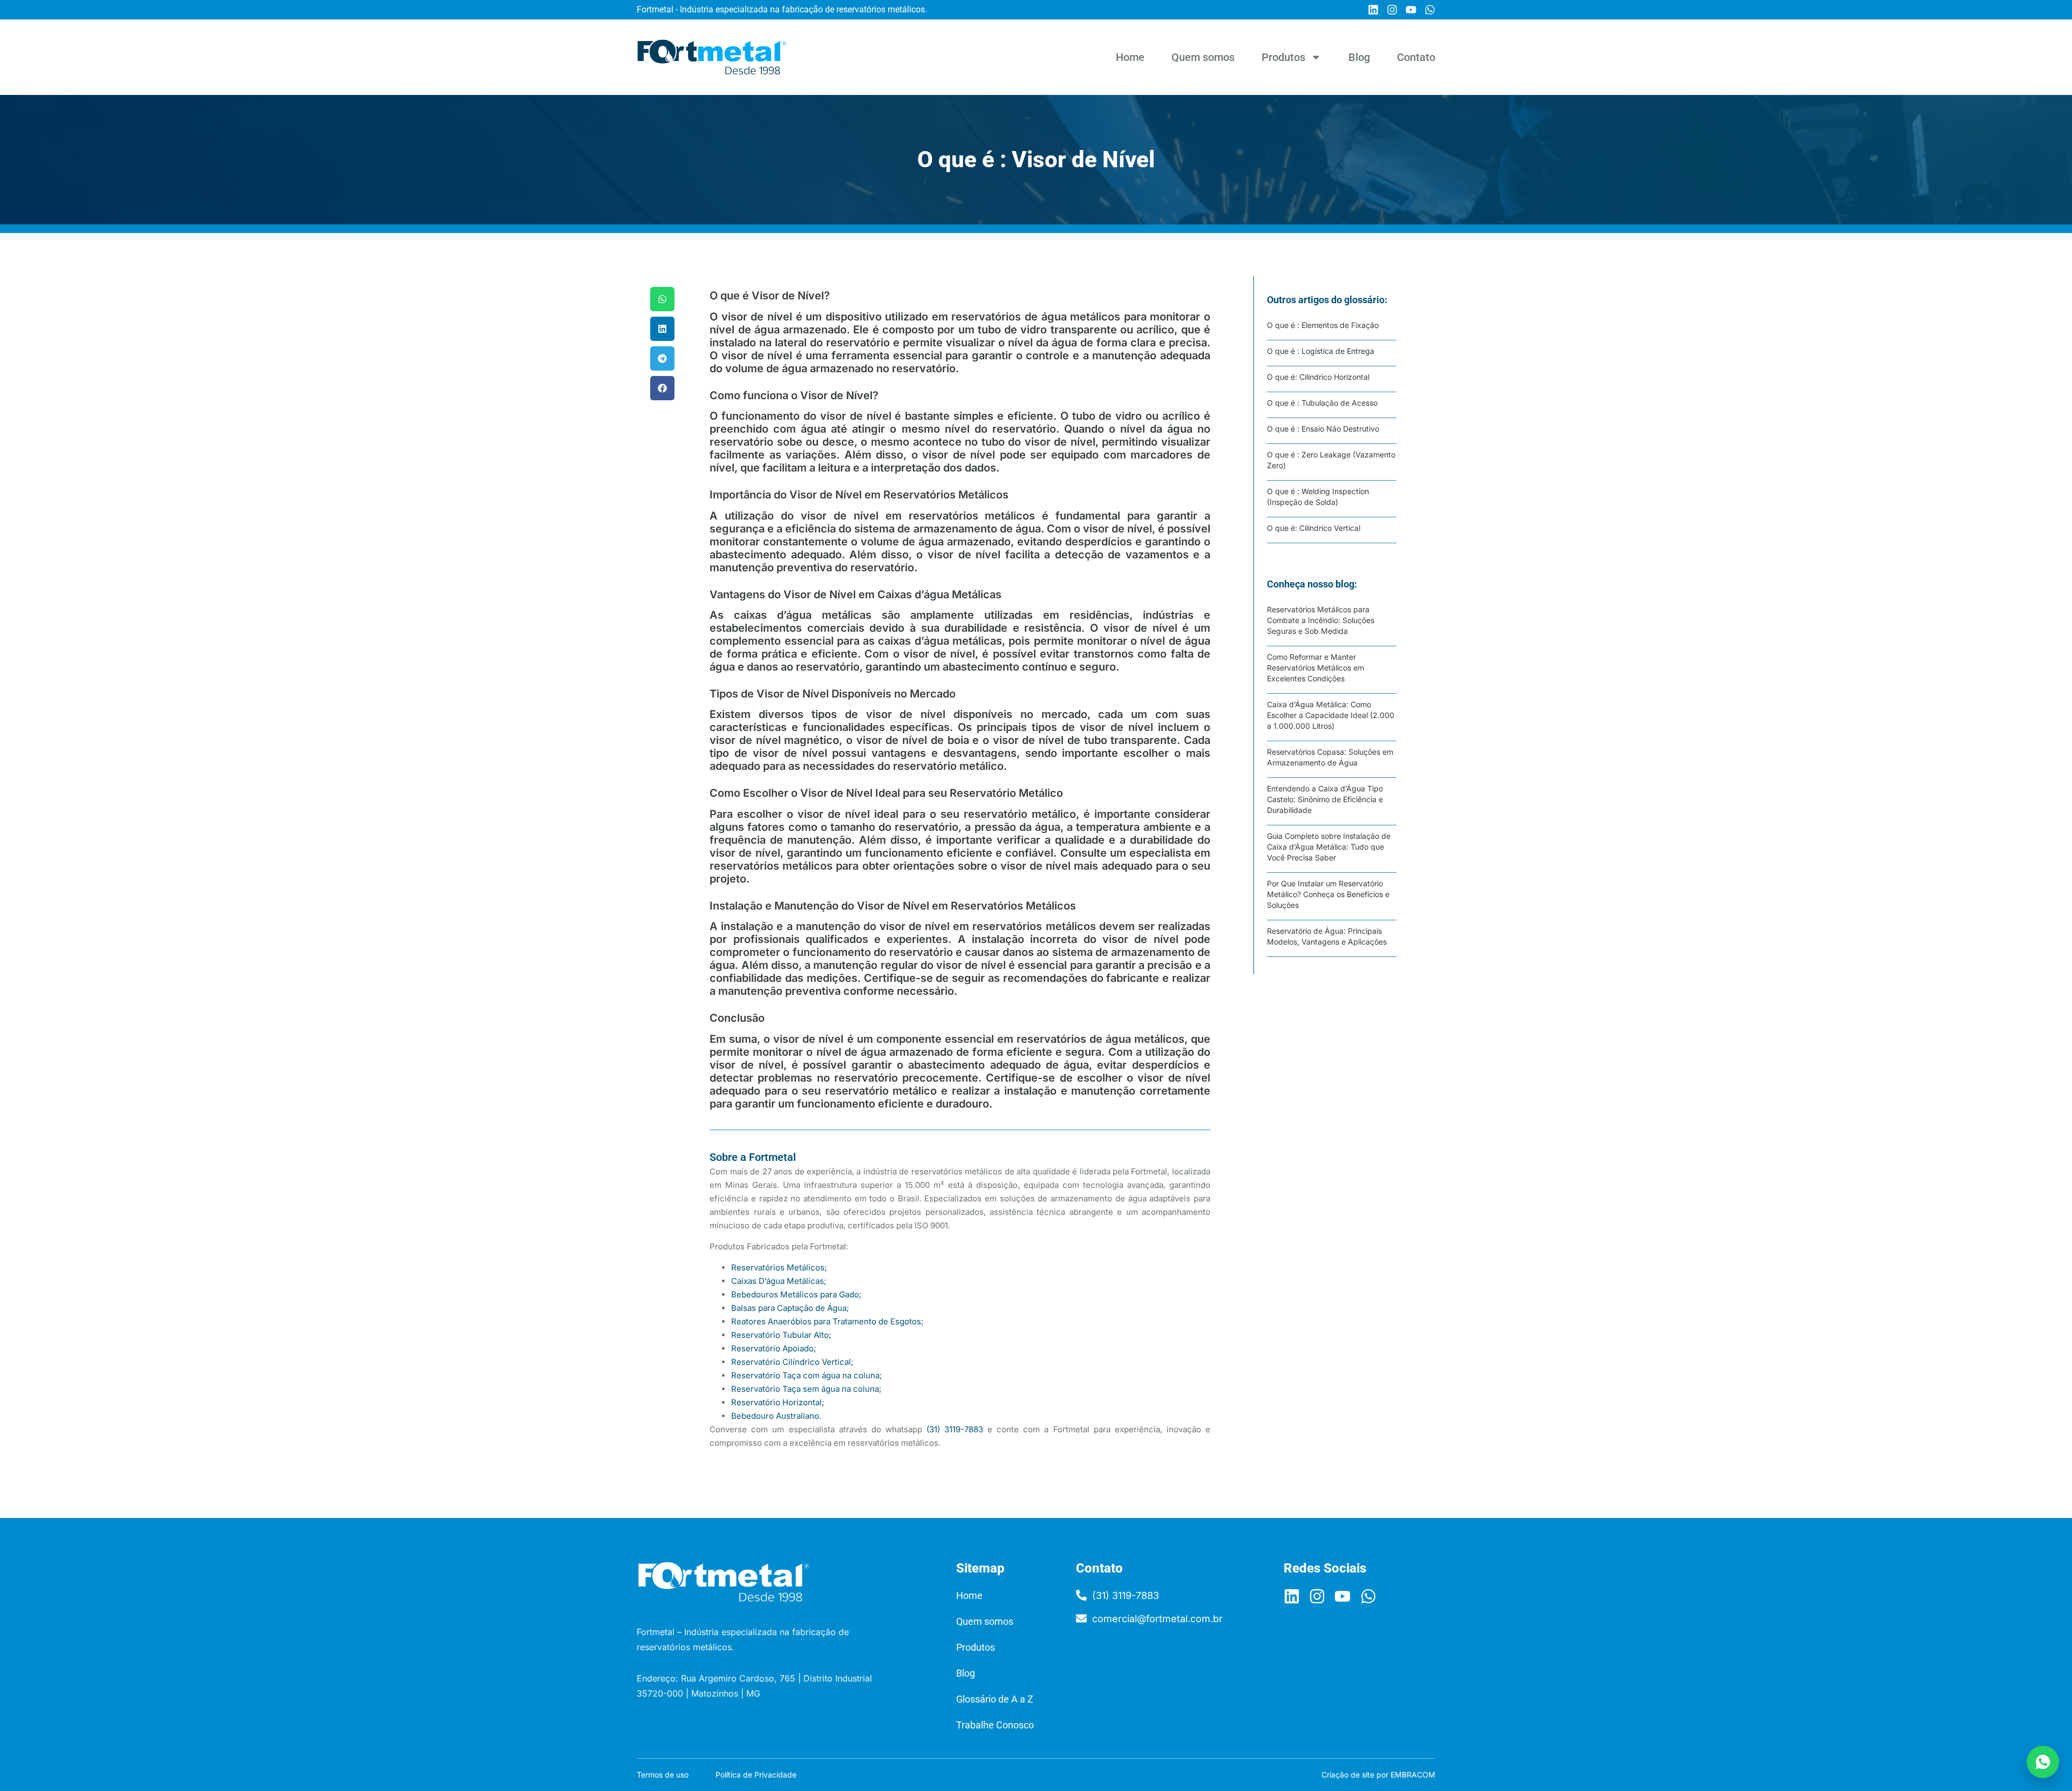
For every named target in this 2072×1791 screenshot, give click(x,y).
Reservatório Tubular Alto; (781, 1335)
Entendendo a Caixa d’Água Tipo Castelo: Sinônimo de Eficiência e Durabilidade (1325, 799)
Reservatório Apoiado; (774, 1348)
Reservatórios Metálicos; (779, 1267)
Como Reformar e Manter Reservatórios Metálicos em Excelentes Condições (1316, 668)
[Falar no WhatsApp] (2043, 1762)
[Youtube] (1411, 10)
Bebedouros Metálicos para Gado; (796, 1294)
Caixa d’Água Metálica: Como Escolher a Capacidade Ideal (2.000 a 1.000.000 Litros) (1331, 715)
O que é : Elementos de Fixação (1323, 325)
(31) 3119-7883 (955, 1429)
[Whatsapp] (1430, 10)
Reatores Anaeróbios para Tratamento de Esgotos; (827, 1321)
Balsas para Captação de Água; (790, 1308)
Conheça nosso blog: (1312, 584)
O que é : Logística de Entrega (1321, 351)
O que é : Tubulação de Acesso (1322, 403)
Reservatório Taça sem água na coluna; (806, 1389)
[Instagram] (1392, 10)
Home (1130, 57)
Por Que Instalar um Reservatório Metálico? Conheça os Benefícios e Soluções (1328, 894)
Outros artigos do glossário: (1327, 300)
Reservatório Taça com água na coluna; (807, 1375)
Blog (1359, 57)
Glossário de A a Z (995, 1699)
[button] (662, 299)
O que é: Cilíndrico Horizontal (1318, 377)
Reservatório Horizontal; (778, 1402)
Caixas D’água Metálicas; (779, 1281)
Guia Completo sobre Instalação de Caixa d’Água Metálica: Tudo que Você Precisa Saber (1329, 847)
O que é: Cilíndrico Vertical (1314, 528)
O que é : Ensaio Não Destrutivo (1323, 429)
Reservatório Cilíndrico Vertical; (792, 1362)
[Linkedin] (1373, 10)
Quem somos (1203, 57)
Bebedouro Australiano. (776, 1416)
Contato (1416, 57)
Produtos (1283, 57)
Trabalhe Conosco (995, 1725)
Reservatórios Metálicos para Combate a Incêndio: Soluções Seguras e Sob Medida (1321, 620)
